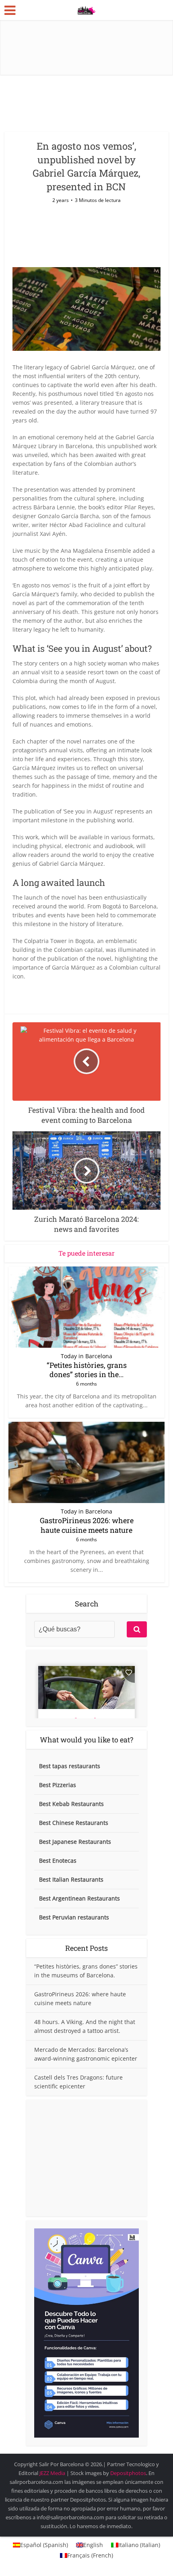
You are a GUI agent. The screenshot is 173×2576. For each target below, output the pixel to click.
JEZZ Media (53, 2473)
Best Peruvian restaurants (74, 1917)
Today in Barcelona (86, 1356)
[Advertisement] (86, 2158)
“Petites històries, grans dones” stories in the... (87, 1370)
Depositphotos (128, 2473)
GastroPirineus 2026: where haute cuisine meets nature (87, 1525)
